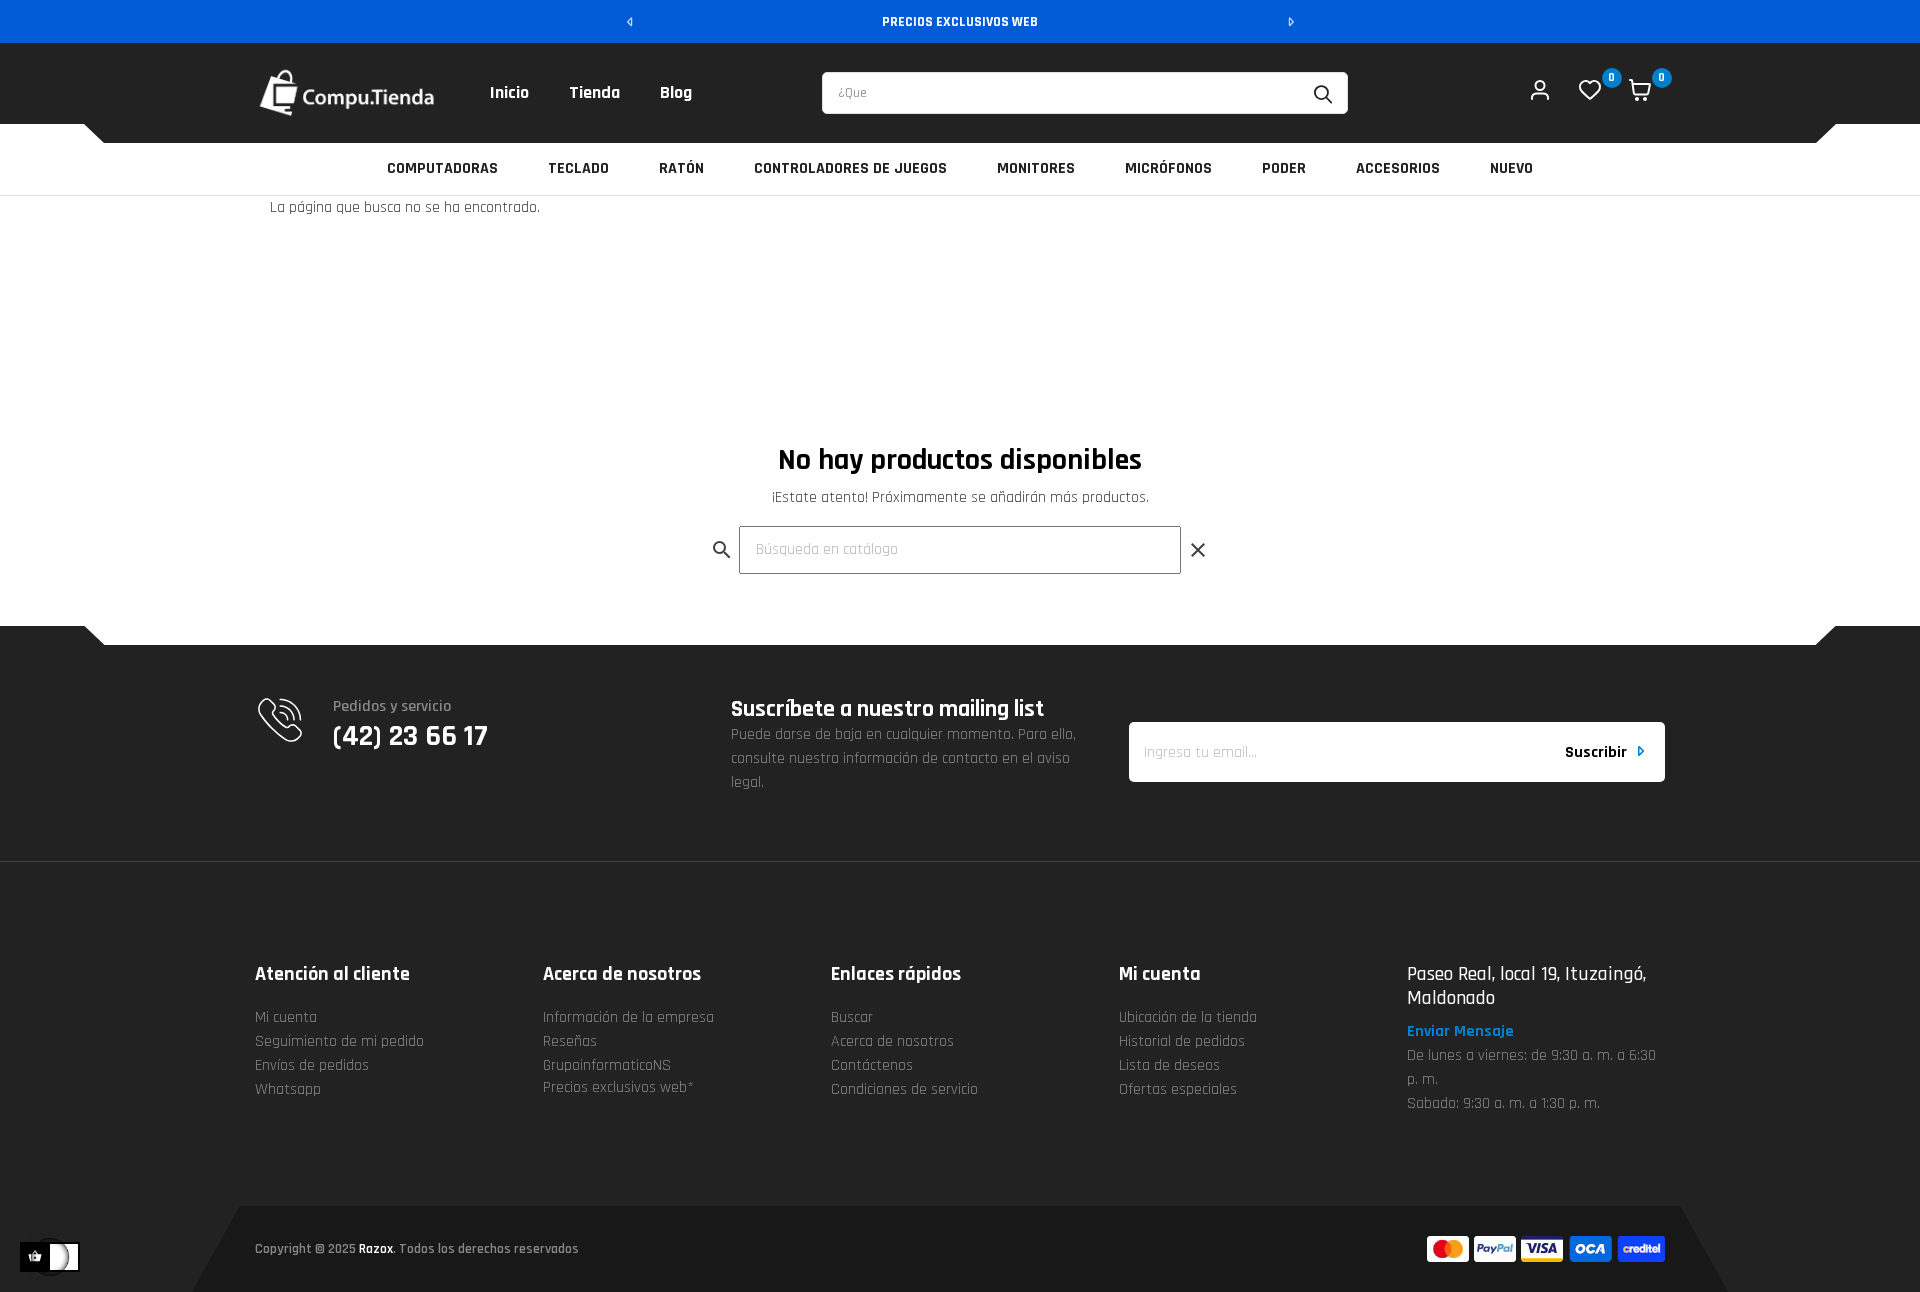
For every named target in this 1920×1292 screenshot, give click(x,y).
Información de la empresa (628, 1017)
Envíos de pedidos (312, 1065)
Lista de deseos (1169, 1065)
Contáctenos (872, 1065)
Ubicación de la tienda (1188, 1017)
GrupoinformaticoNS (607, 1065)
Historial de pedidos (1182, 1041)
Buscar (852, 1017)
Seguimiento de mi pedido (339, 1041)
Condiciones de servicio (904, 1089)
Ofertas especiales (1178, 1089)
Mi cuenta (286, 1017)
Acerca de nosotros (892, 1041)
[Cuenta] (1540, 93)
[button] (1469, 1032)
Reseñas (570, 1041)
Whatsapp (288, 1089)
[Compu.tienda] (347, 93)
